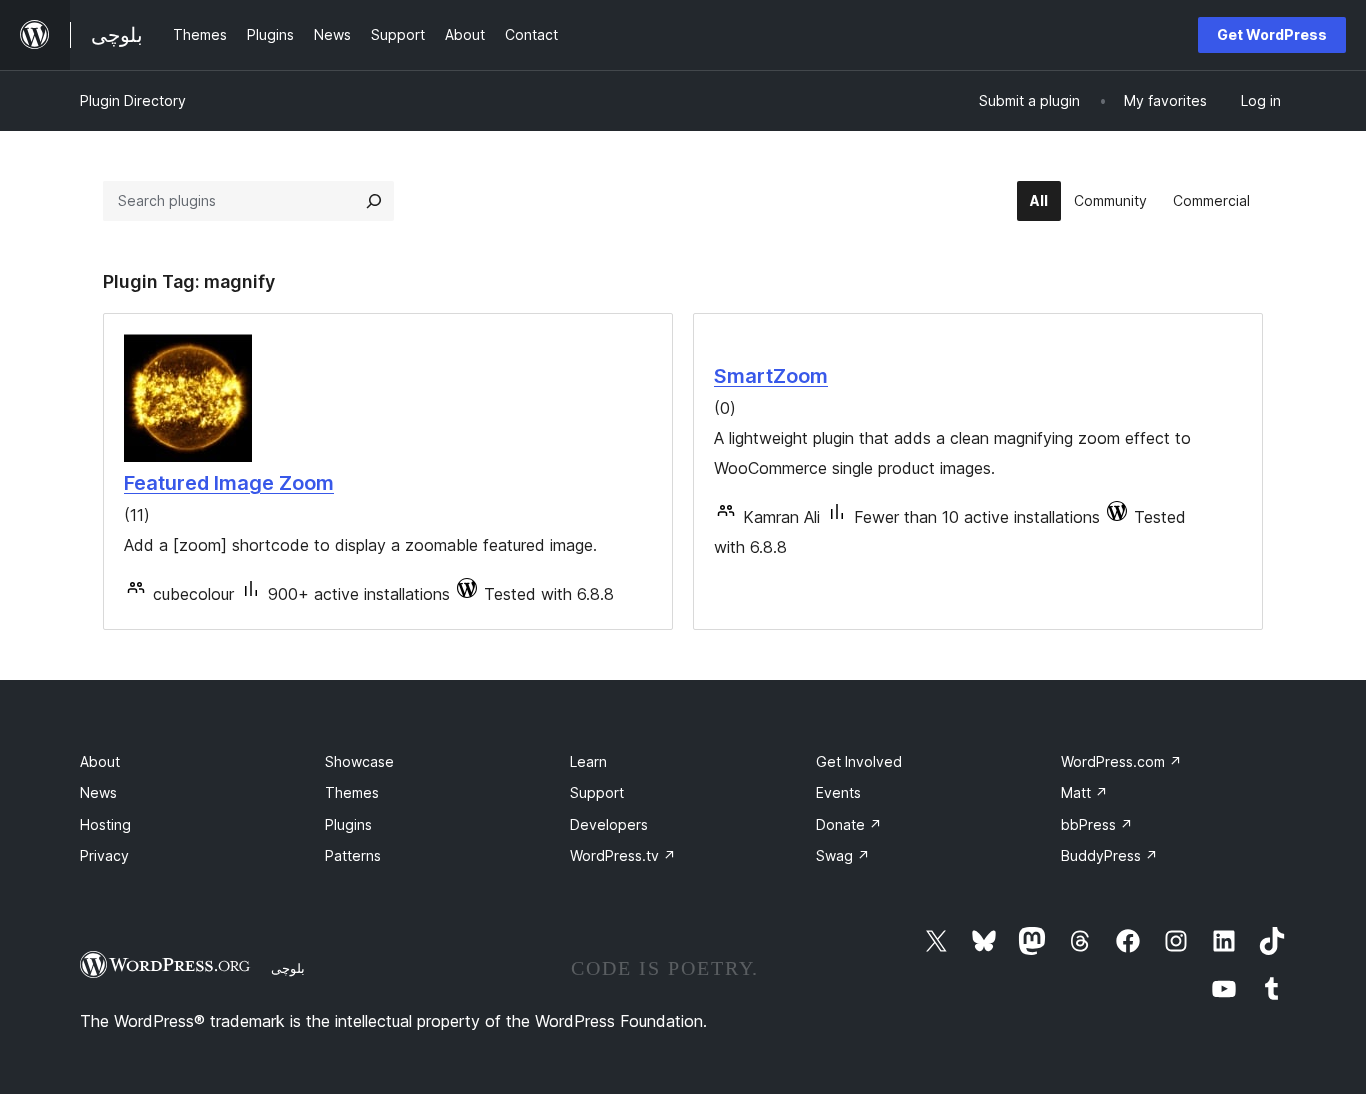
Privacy (104, 855)
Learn (588, 761)
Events (838, 792)
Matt (1084, 792)
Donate (849, 824)
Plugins (348, 824)
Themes (352, 792)
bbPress (1097, 824)
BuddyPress (1109, 855)
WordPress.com (1121, 761)
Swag (843, 855)
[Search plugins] (374, 201)
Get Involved (859, 761)
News (98, 792)
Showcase (359, 761)
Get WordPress (1272, 34)
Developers (609, 824)
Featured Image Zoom (229, 483)
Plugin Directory (133, 100)
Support (597, 792)
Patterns (353, 855)
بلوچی (288, 968)
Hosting (105, 824)
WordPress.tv (623, 855)
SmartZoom (771, 376)
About (100, 761)
